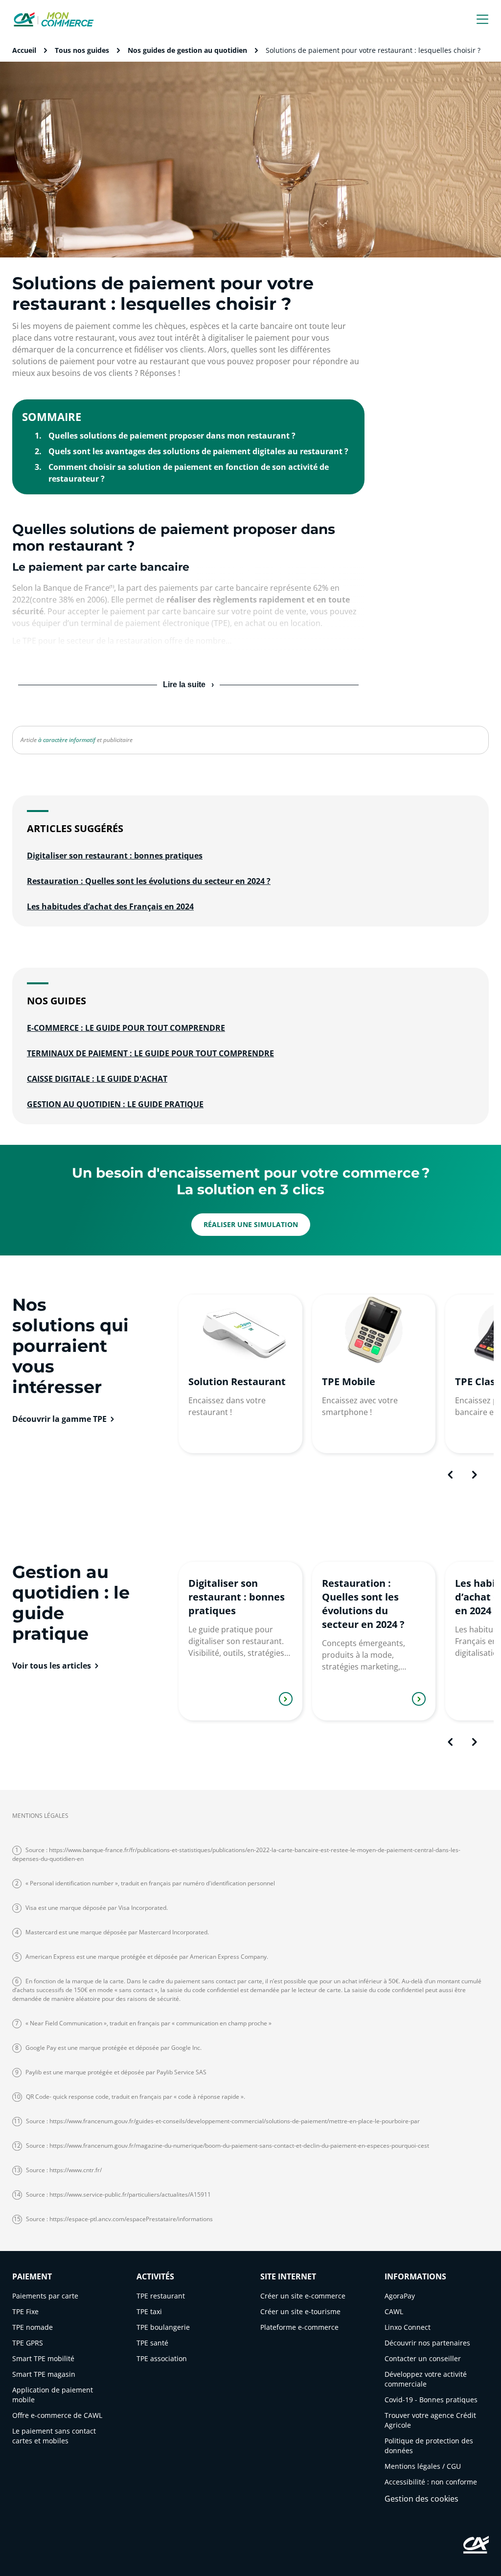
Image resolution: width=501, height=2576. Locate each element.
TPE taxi (149, 2311)
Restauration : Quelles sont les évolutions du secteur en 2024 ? (149, 881)
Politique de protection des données (429, 2446)
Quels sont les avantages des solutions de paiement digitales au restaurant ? (198, 451)
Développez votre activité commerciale (426, 2379)
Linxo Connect (408, 2327)
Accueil (24, 50)
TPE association (162, 2358)
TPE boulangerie (163, 2327)
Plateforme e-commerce (299, 2327)
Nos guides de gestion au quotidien (187, 50)
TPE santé (152, 2343)
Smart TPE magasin (44, 2374)
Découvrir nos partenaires (427, 2343)
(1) (112, 586)
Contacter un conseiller (423, 2358)
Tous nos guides (82, 50)
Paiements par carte (45, 2296)
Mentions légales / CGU (423, 2466)
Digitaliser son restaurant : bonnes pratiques (115, 856)
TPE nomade (33, 2327)
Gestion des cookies (421, 2499)
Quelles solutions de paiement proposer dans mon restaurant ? (172, 436)
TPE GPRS (28, 2343)
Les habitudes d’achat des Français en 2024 (110, 906)
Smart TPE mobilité (43, 2358)
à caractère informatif (67, 740)
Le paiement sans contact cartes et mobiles (54, 2436)
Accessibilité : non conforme (431, 2482)
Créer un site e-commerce (303, 2296)
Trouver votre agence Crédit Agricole (430, 2420)
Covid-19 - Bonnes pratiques (431, 2400)
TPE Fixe (25, 2311)
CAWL (394, 2311)
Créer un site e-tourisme (300, 2311)
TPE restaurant (161, 2296)
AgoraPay (400, 2296)
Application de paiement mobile (53, 2395)
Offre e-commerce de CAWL (57, 2415)
